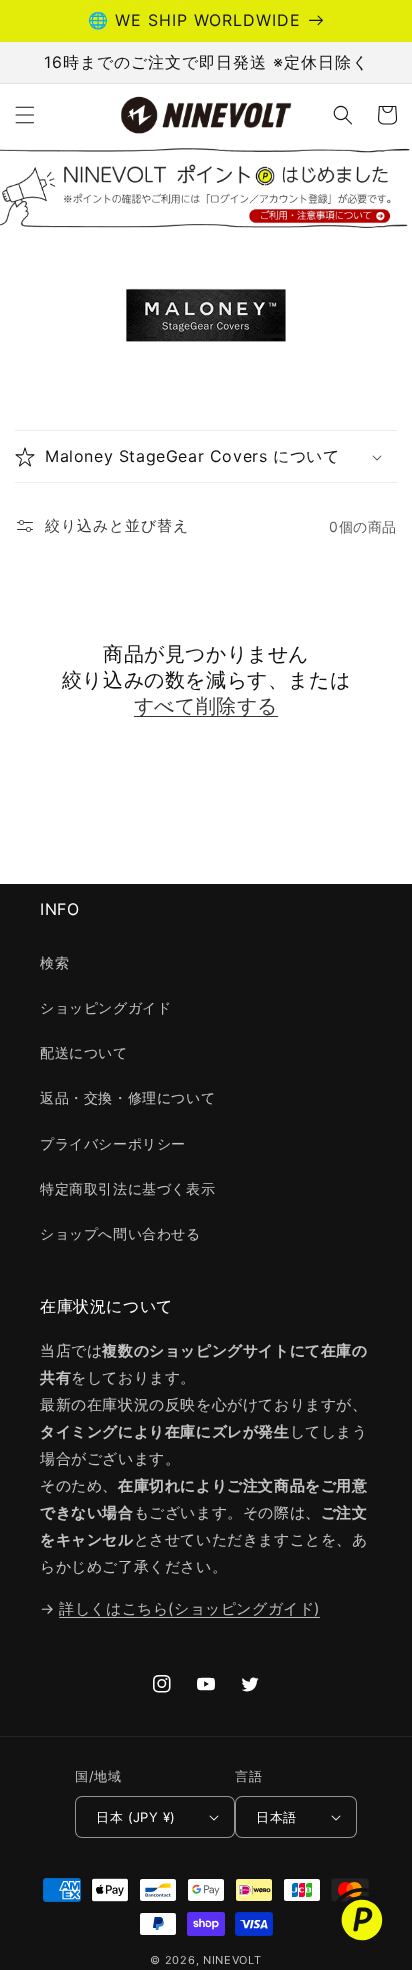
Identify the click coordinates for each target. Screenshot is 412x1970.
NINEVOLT (232, 1960)
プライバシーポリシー (113, 1143)
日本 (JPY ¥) (135, 1817)
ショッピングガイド (105, 1007)
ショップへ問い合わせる (120, 1233)
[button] (25, 115)
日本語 (276, 1817)
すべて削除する (206, 706)
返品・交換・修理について (127, 1097)
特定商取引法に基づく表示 (127, 1188)
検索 (54, 962)
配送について (84, 1052)
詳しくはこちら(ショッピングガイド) (189, 1608)
